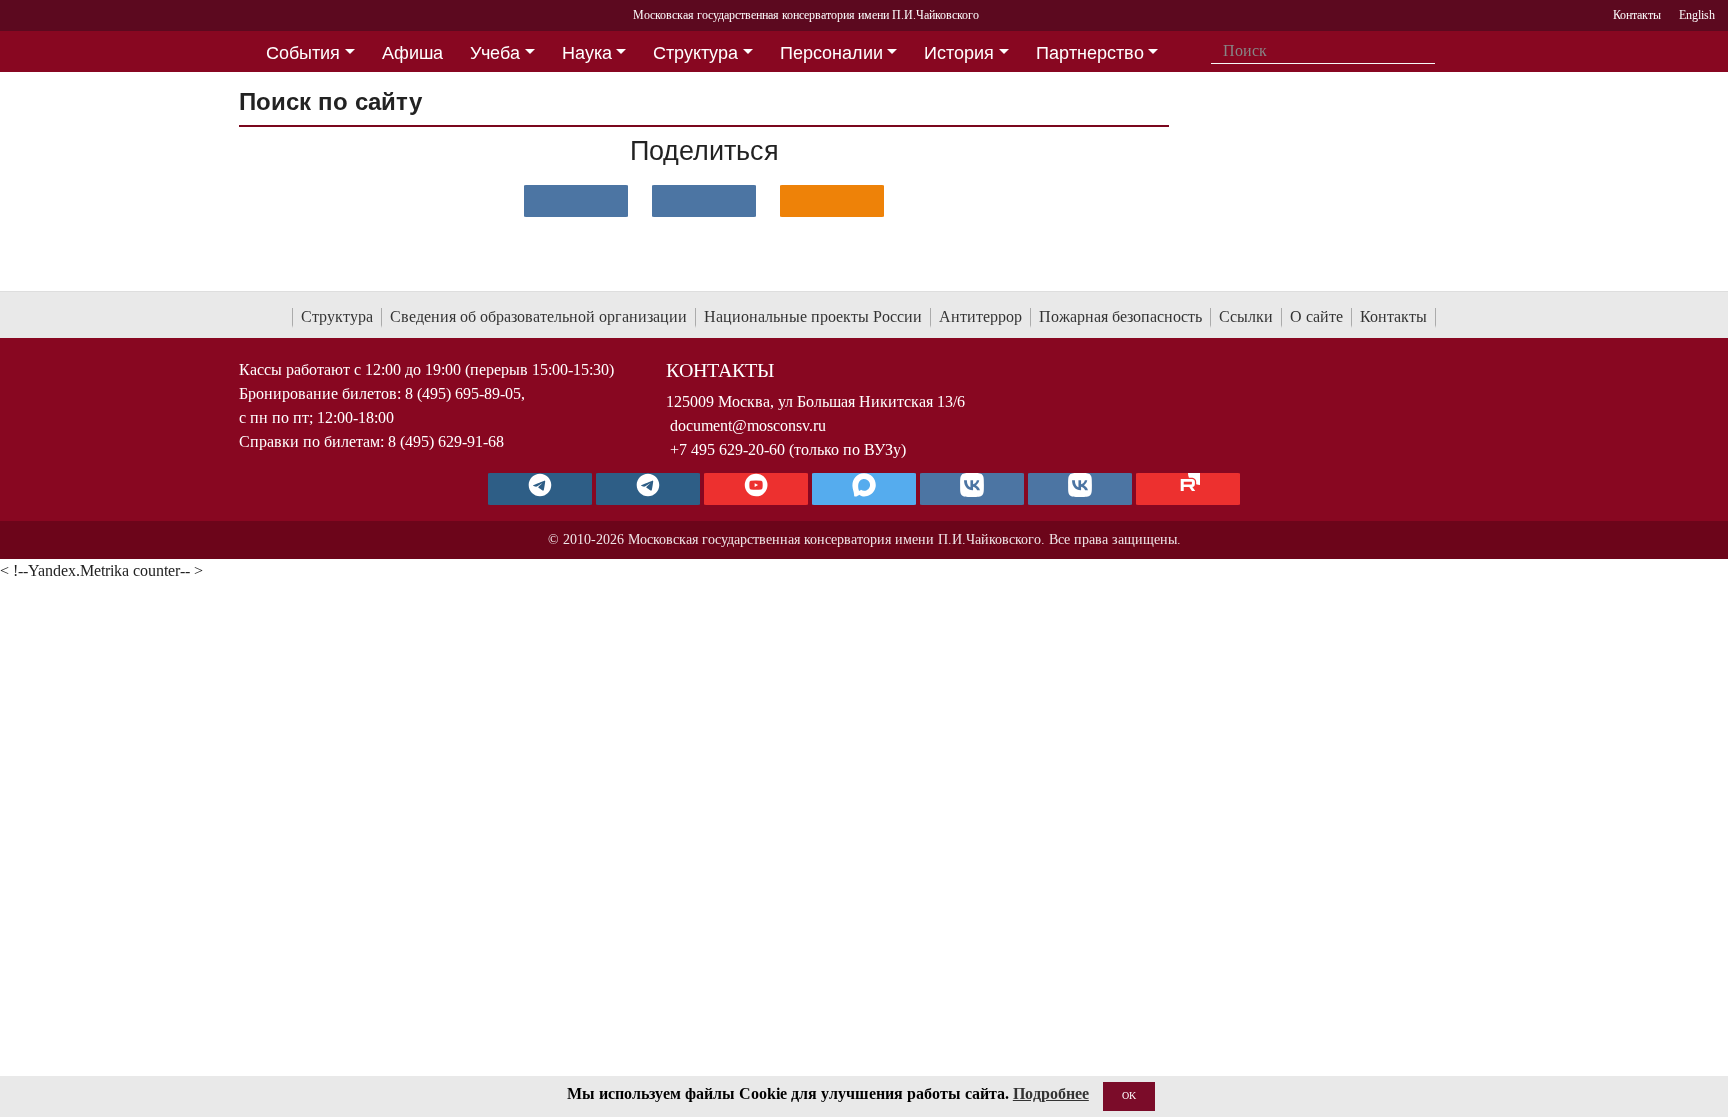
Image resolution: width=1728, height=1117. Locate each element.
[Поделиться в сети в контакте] (576, 201)
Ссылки (1246, 316)
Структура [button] (695, 53)
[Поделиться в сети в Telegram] (704, 201)
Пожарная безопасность (1120, 316)
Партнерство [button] (1090, 53)
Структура (337, 316)
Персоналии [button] (831, 53)
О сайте (1316, 316)
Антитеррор (980, 316)
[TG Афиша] (648, 489)
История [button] (959, 53)
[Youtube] (756, 489)
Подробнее (1051, 1093)
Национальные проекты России (813, 316)
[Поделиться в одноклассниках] (832, 201)
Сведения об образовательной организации (538, 316)
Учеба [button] (495, 53)
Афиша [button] (412, 53)
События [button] (303, 53)
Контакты (1393, 316)
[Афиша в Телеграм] (1188, 489)
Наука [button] (587, 53)
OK (1129, 1095)
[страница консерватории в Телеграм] (540, 489)
